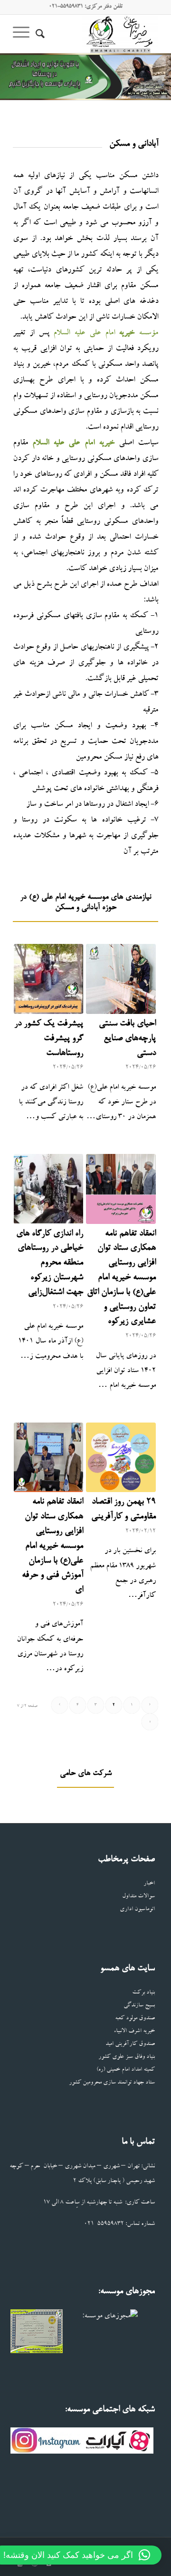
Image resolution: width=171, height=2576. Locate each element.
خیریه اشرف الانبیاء (134, 2031)
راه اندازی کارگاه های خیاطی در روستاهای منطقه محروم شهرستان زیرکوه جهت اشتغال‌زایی (50, 1263)
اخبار (149, 1884)
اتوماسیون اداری (137, 1909)
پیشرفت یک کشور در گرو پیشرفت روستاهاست (49, 1039)
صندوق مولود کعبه (135, 2019)
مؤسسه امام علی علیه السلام (106, 333)
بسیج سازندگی (139, 2006)
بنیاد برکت (143, 1993)
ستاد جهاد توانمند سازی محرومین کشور (112, 2083)
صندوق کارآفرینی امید (130, 2044)
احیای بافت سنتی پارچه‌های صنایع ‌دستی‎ (127, 1039)
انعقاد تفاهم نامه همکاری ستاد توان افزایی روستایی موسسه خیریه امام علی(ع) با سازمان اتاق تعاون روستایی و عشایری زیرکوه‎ (121, 1278)
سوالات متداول (138, 1897)
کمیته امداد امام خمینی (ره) (126, 2070)
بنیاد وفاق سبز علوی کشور (127, 2057)
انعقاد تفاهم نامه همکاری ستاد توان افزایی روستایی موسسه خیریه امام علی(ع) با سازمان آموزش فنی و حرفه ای (52, 1546)
